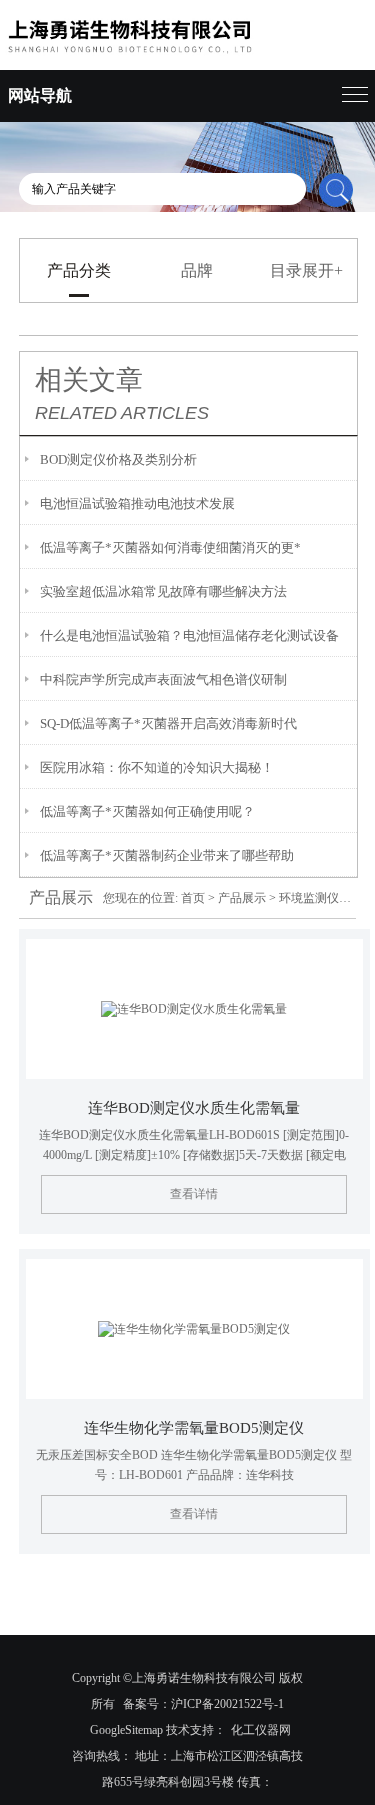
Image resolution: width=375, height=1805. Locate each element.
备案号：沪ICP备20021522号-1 (203, 1704)
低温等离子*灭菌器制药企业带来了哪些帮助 (167, 855)
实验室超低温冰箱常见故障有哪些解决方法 (163, 591)
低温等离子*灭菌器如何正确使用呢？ (147, 811)
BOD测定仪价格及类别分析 (118, 459)
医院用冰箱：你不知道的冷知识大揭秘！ (157, 767)
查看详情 (194, 1194)
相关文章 (89, 380)
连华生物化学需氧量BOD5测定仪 (194, 1428)
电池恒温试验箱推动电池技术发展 (137, 503)
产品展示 (242, 898)
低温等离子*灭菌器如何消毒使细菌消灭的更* (170, 547)
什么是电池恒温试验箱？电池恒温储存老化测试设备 (189, 635)
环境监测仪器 (315, 898)
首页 (193, 898)
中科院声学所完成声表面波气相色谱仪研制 (163, 679)
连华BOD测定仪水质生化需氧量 (194, 1108)
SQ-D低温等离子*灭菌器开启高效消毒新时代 (168, 723)
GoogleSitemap (126, 1730)
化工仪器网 (261, 1730)
